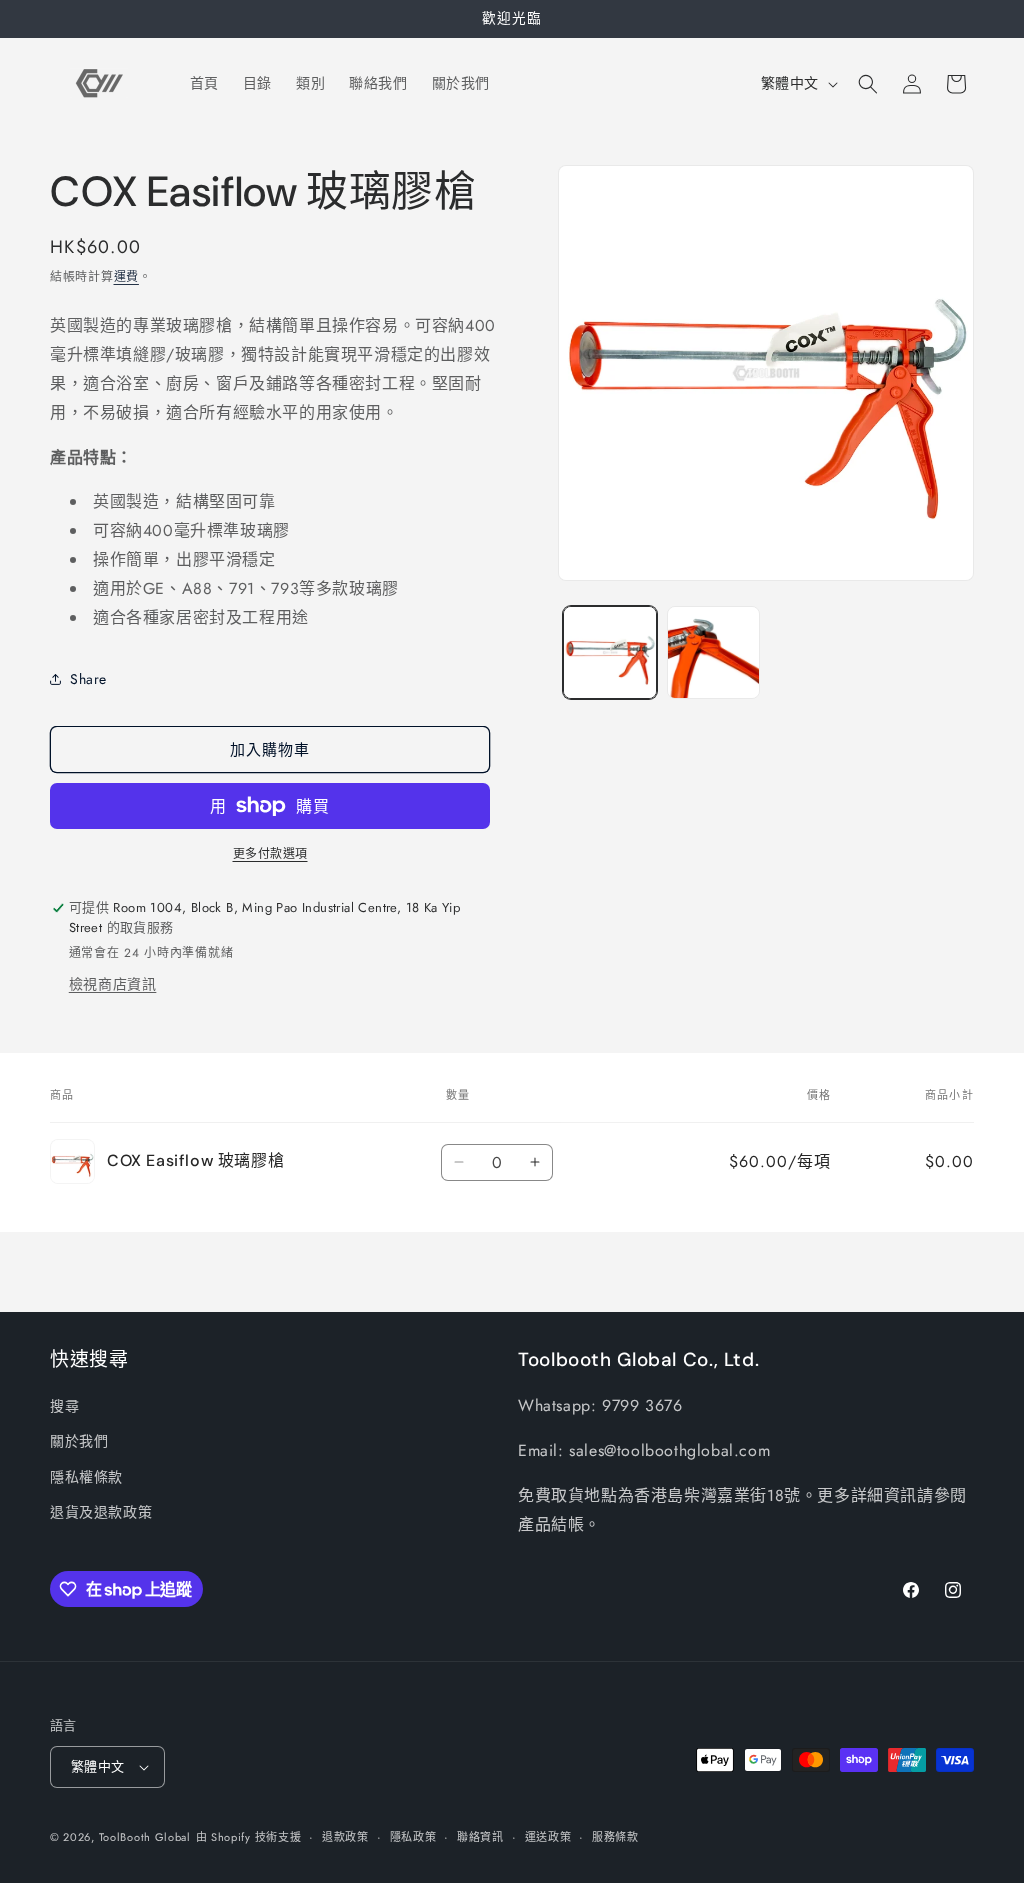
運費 (126, 277)
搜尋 (64, 1406)
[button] (868, 84)
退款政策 (345, 1837)
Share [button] (88, 679)
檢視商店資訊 (113, 984)
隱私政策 (413, 1837)
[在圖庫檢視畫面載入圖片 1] (609, 652)
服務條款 (615, 1837)
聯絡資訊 (480, 1837)
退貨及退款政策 (101, 1512)
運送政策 (548, 1837)
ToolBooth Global (145, 1837)
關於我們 (79, 1441)
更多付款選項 (270, 854)
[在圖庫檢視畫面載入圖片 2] (713, 652)
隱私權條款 (86, 1477)
